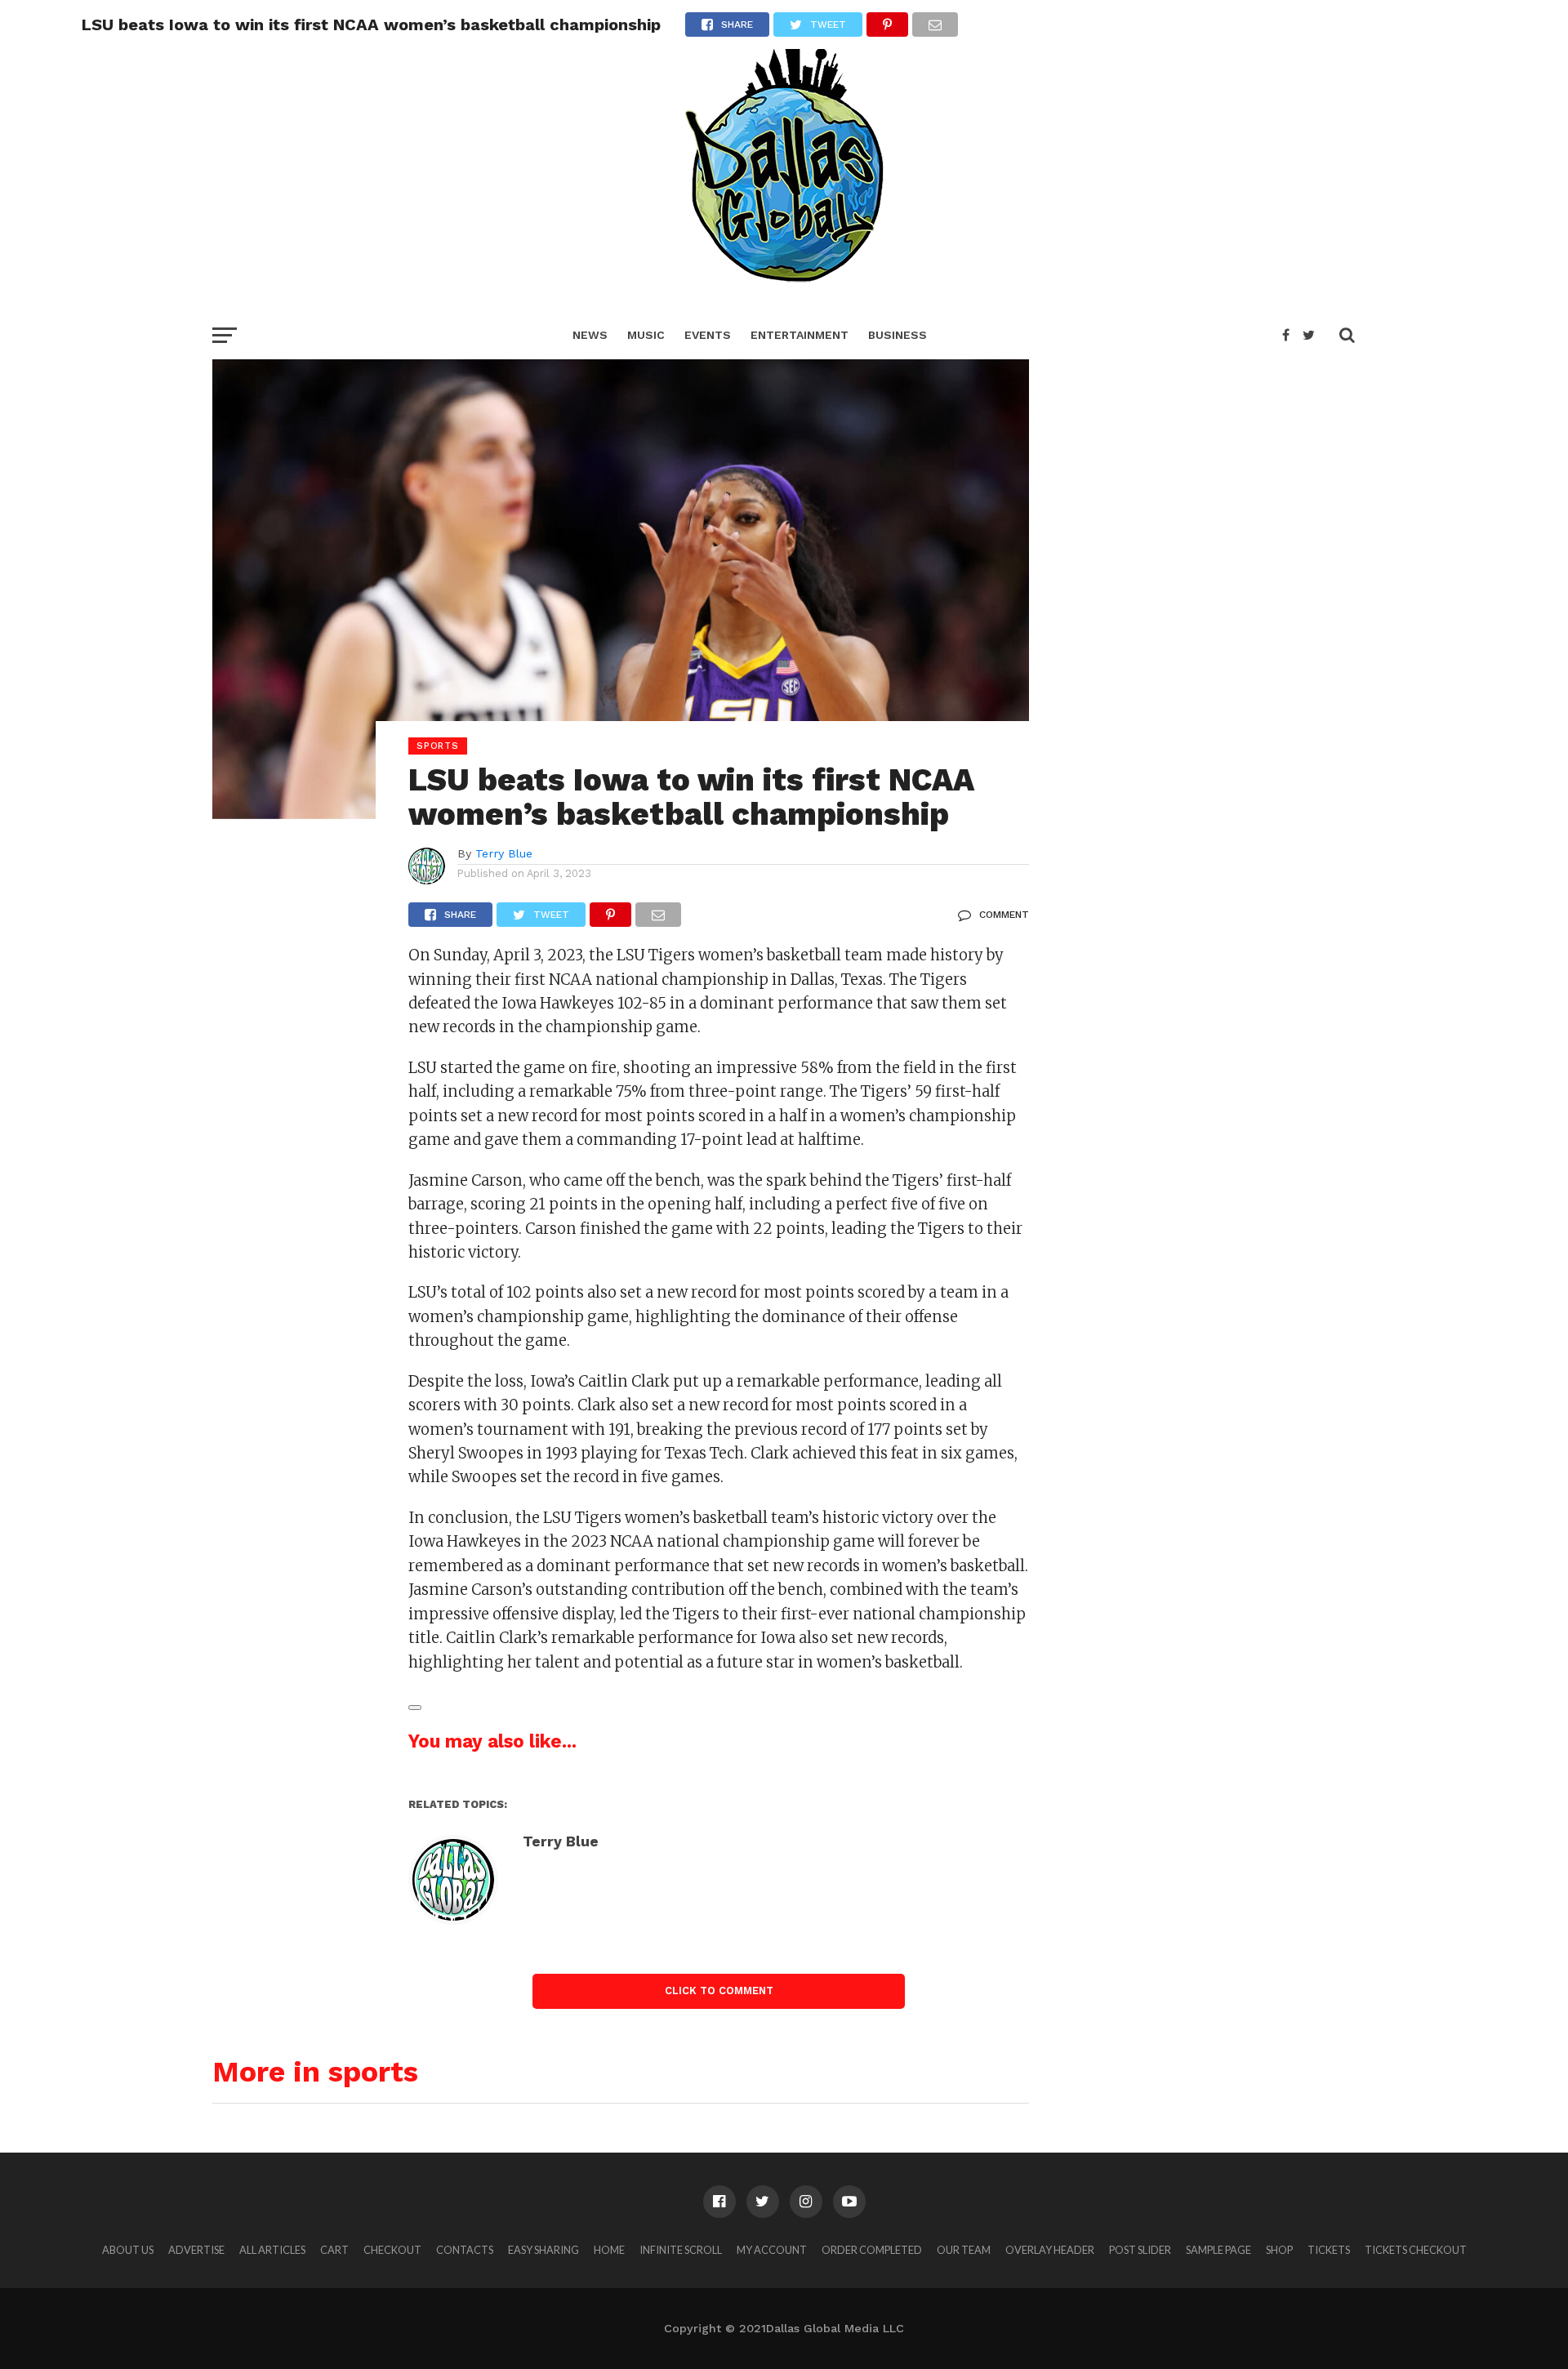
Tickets (1329, 2250)
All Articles (272, 2250)
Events (708, 335)
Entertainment (800, 335)
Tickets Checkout (1416, 2250)
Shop (1279, 2250)
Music (646, 335)
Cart (334, 2250)
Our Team (964, 2250)
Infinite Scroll (681, 2250)
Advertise (196, 2250)
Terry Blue (504, 853)
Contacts (465, 2250)
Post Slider (1140, 2250)
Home (609, 2250)
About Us (128, 2250)
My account (772, 2250)
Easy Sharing (543, 2250)
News (590, 335)
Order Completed (872, 2250)
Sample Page (1218, 2250)
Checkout (392, 2250)
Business (898, 335)
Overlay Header (1050, 2250)
